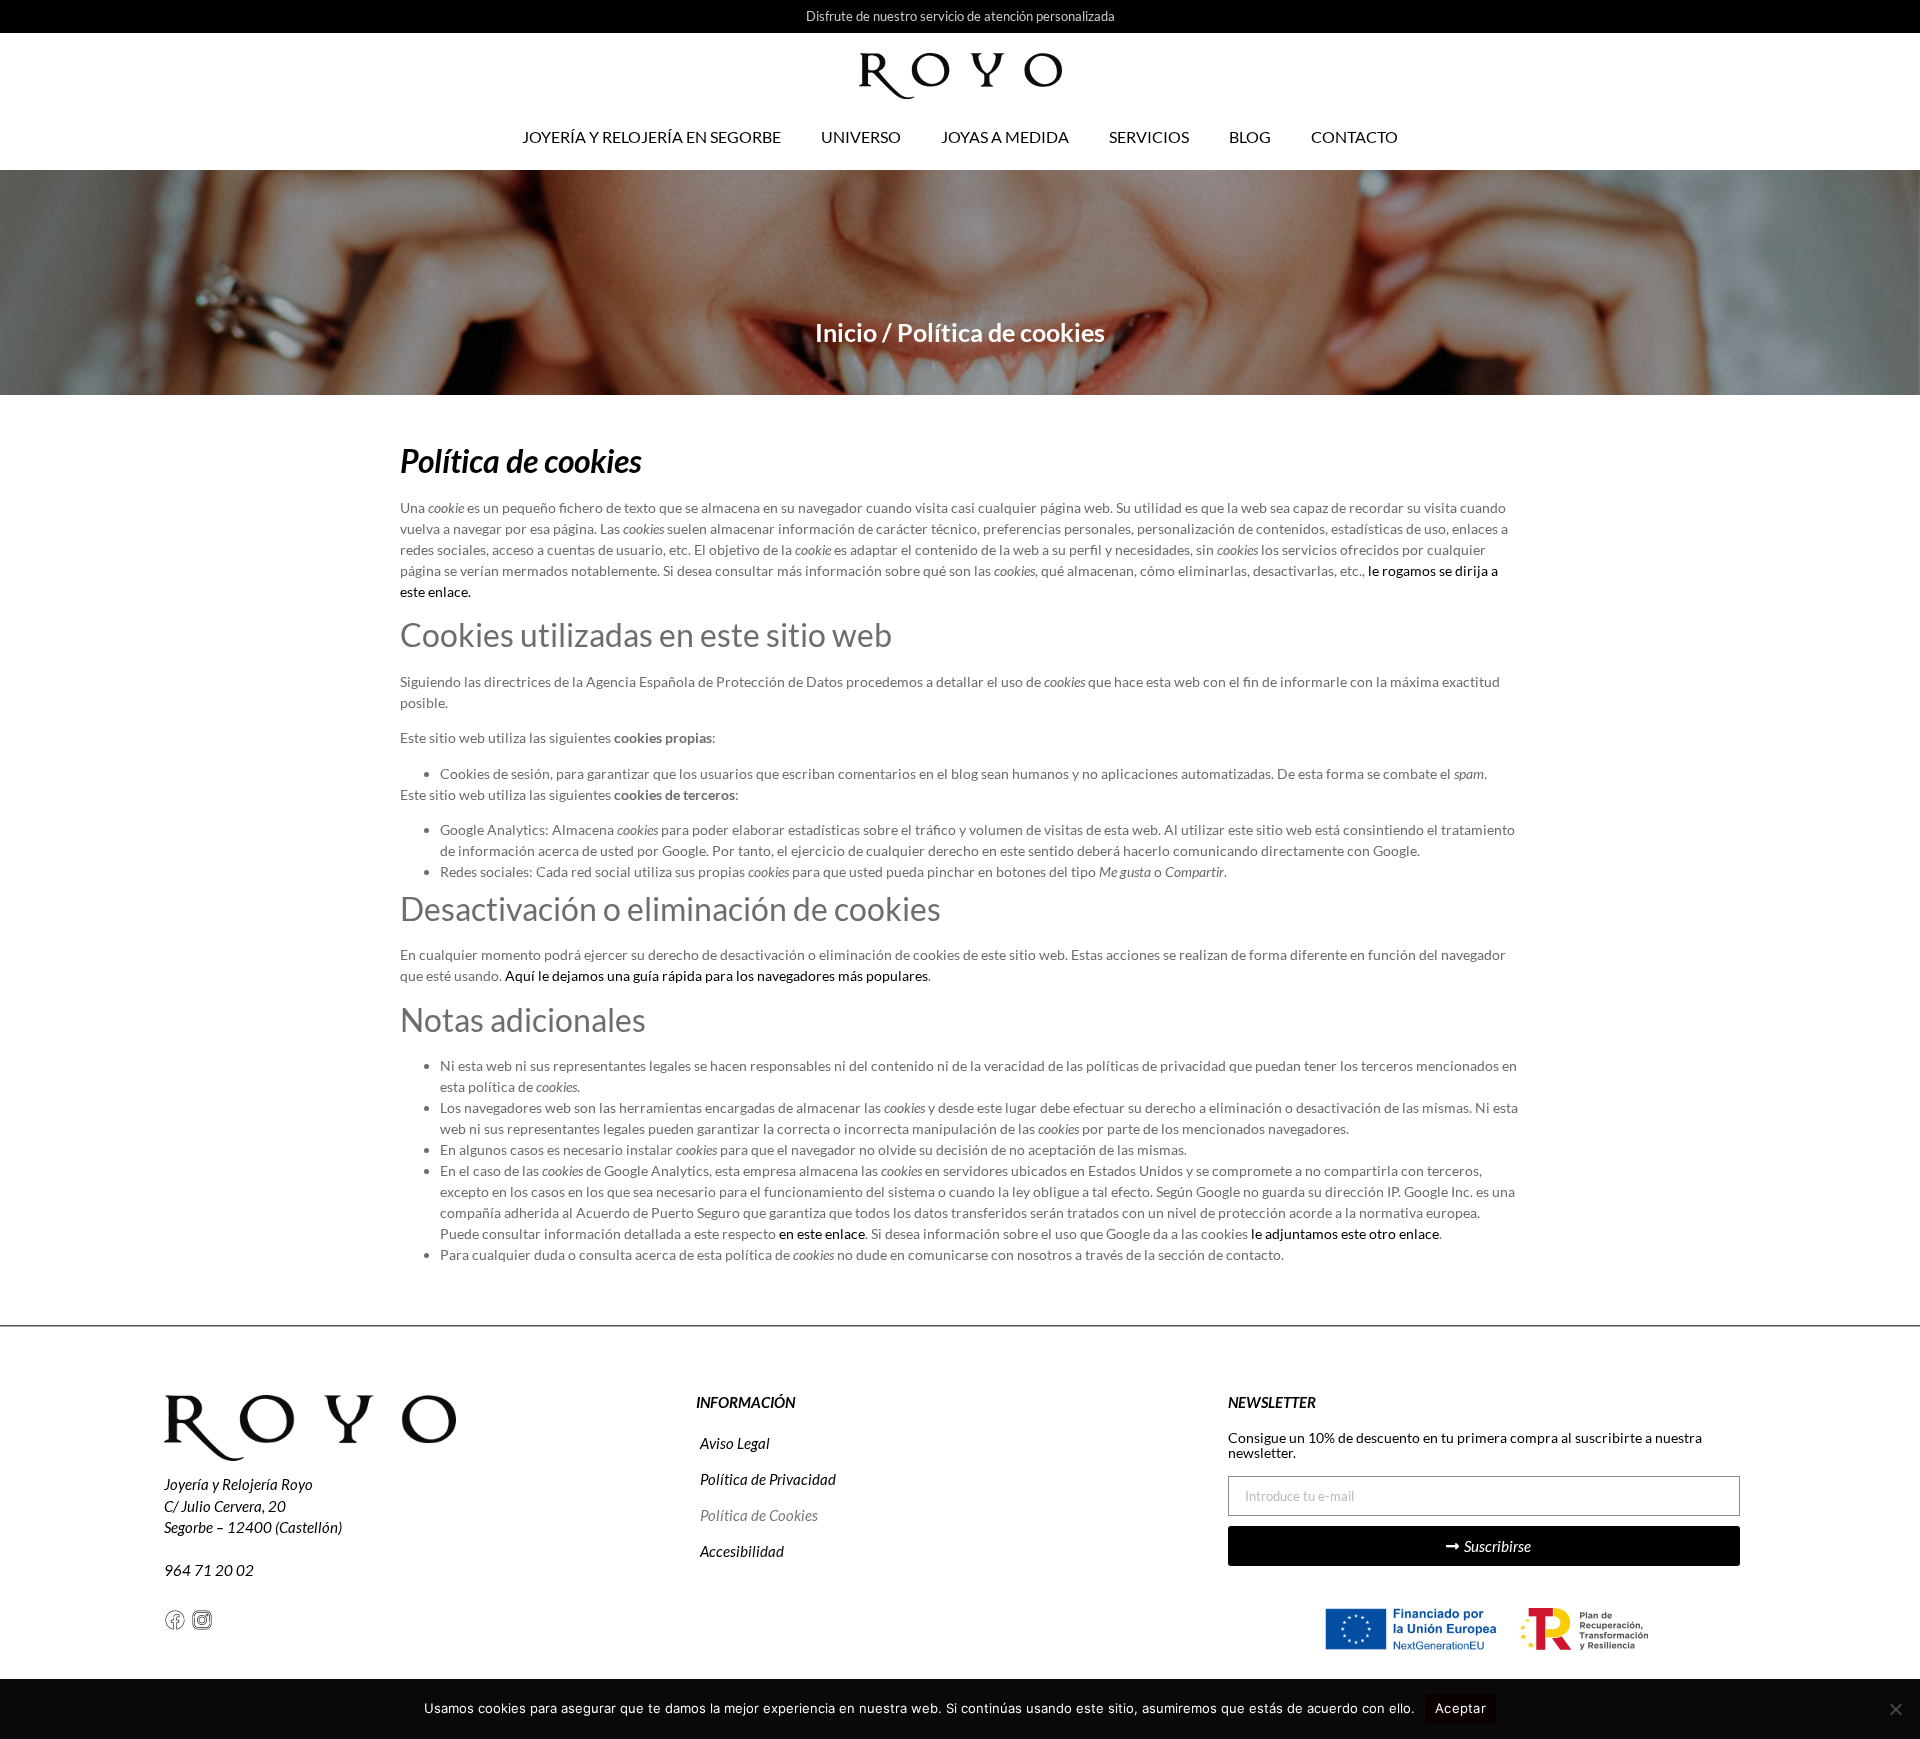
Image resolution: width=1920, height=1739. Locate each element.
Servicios (1149, 136)
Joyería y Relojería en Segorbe (651, 136)
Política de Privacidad (768, 1479)
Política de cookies (521, 460)
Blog (1250, 136)
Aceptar (1460, 1708)
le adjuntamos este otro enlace (1345, 1233)
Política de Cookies (759, 1515)
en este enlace (822, 1233)
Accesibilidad (742, 1551)
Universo (861, 136)
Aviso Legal (735, 1443)
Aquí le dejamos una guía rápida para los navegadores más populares (716, 975)
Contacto (1354, 136)
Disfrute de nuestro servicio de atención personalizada (960, 16)
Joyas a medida (1005, 136)
